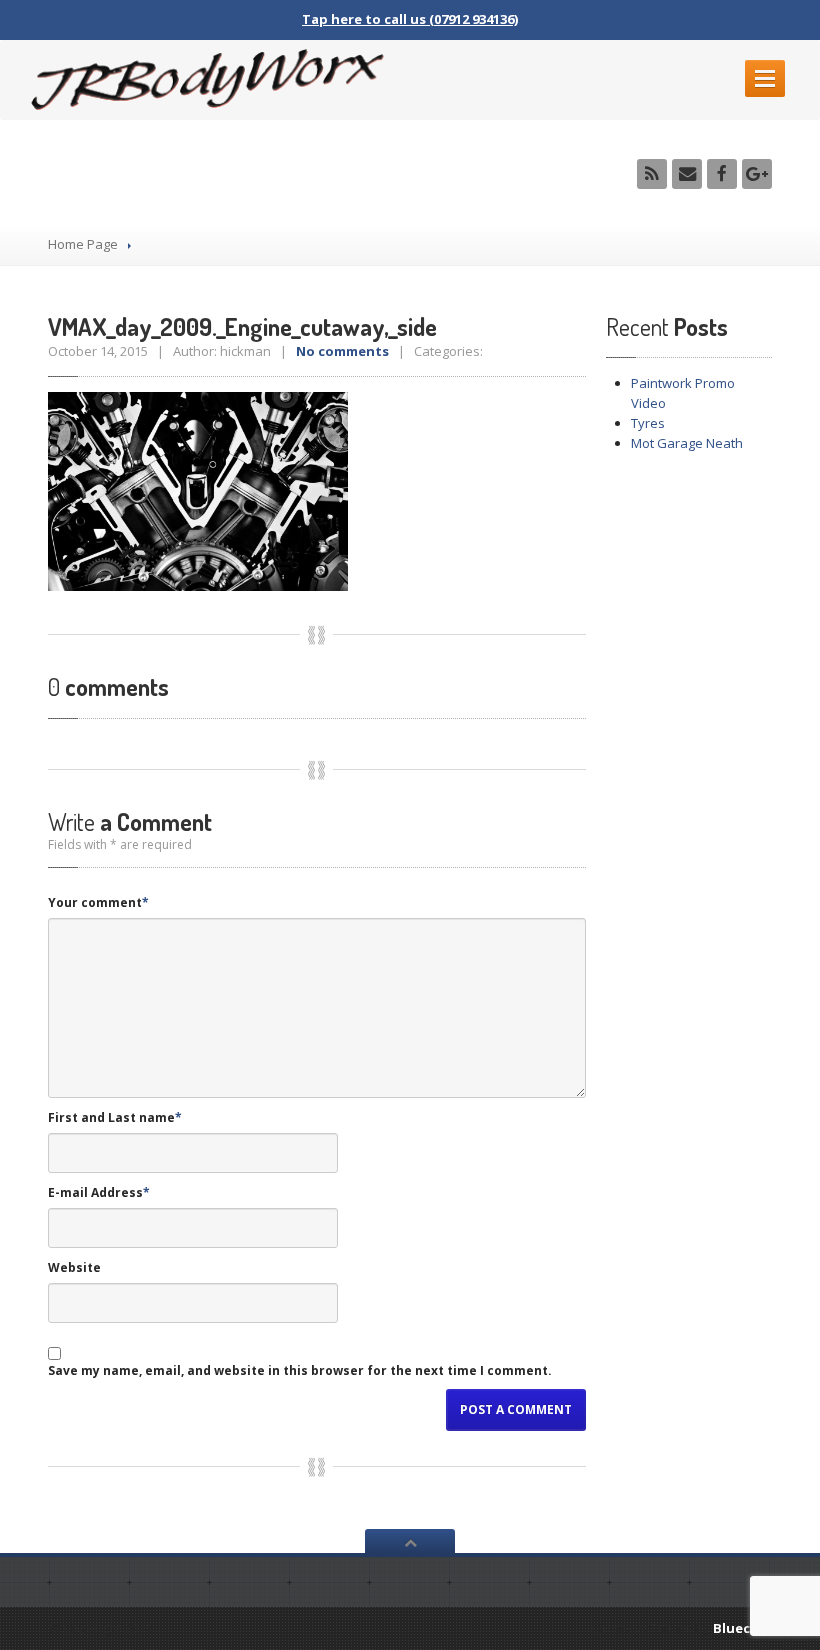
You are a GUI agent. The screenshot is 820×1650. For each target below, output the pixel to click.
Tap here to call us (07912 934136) (410, 19)
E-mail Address (99, 1192)
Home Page (83, 244)
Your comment (98, 902)
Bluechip (742, 1628)
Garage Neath (687, 443)
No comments (342, 351)
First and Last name (115, 1117)
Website (74, 1267)
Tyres (648, 423)
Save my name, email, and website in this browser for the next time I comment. (300, 1370)
